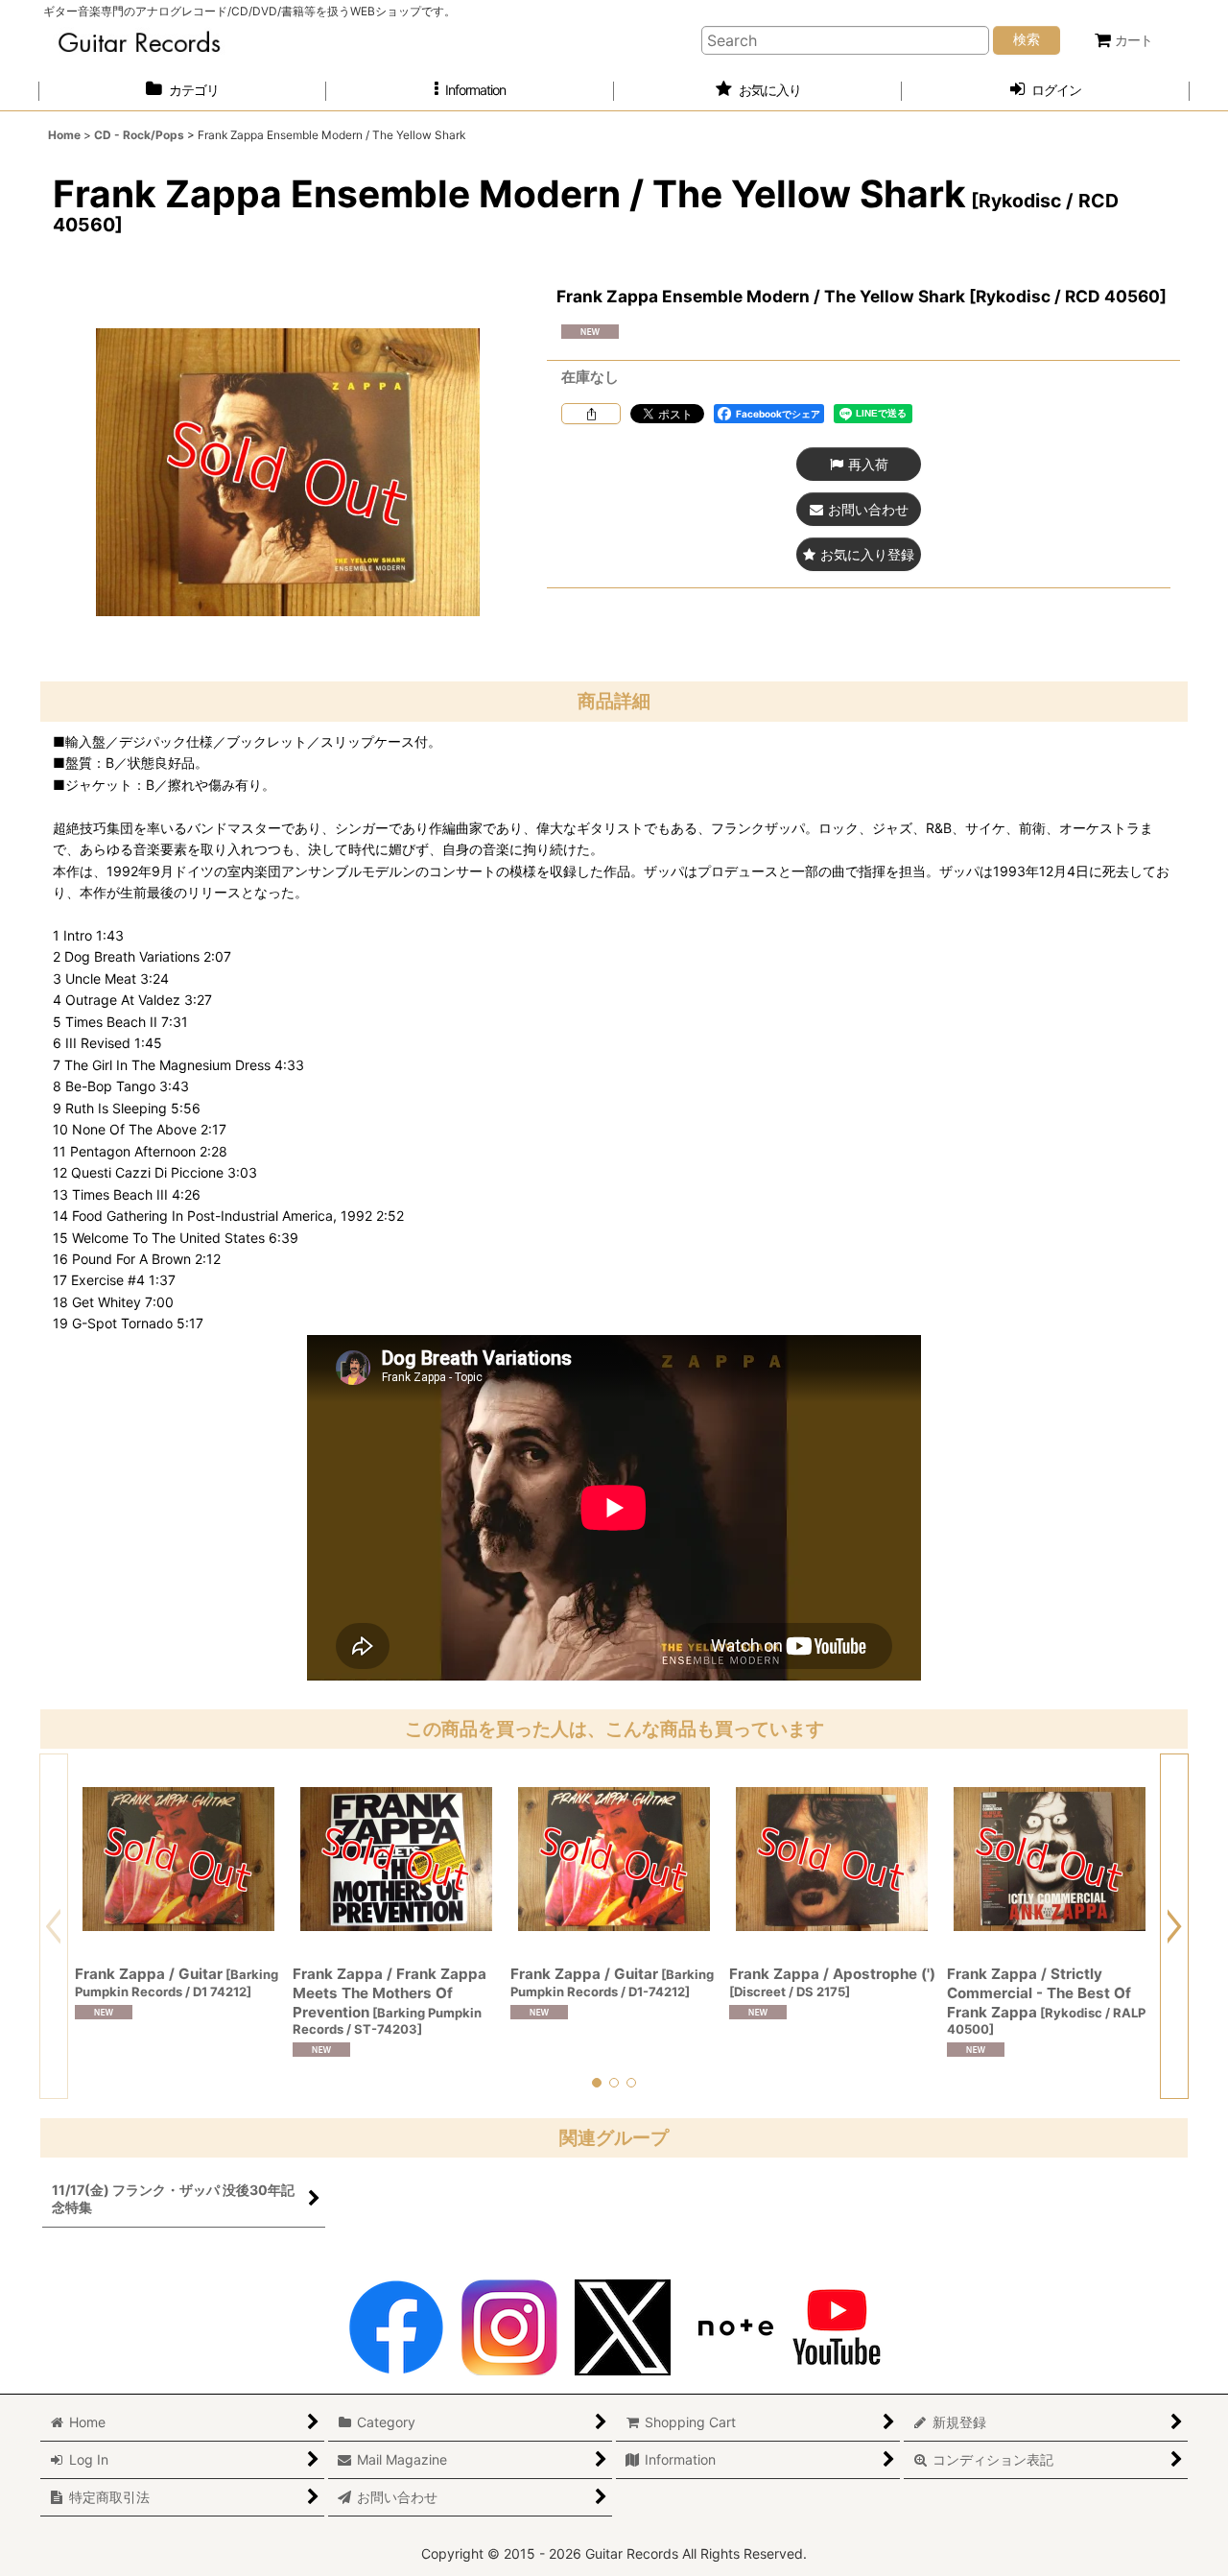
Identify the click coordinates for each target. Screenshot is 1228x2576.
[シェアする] (591, 414)
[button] (470, 91)
